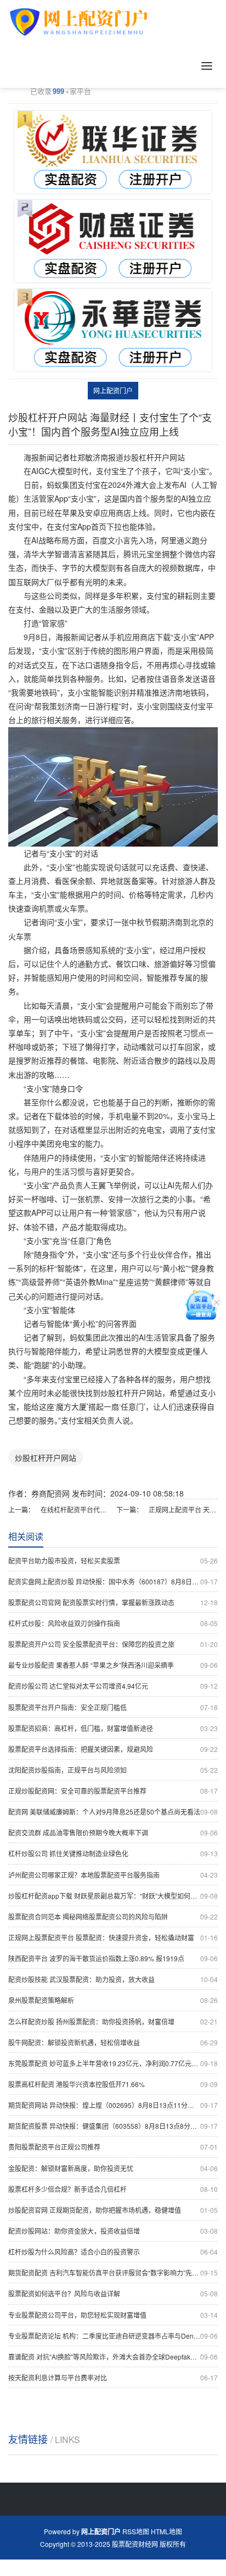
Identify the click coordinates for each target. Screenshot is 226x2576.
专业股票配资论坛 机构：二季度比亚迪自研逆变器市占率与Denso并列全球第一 (113, 2336)
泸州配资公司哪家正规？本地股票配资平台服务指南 (113, 1875)
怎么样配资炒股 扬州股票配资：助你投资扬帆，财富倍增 (113, 2021)
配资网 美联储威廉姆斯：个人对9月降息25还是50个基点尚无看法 (113, 1812)
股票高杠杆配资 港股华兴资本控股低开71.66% (113, 2084)
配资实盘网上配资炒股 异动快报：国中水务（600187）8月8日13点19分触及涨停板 (113, 1581)
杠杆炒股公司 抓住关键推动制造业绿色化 (113, 1853)
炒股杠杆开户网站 (46, 1457)
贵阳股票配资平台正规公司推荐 (113, 2147)
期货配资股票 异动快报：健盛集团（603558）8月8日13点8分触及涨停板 (113, 2126)
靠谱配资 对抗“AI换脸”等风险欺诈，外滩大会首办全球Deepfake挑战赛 (113, 2357)
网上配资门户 (113, 390)
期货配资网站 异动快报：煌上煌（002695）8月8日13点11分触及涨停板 (113, 2105)
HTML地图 (166, 2531)
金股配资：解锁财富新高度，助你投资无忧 (113, 2168)
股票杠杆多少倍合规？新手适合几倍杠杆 (113, 2189)
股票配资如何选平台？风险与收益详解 (113, 2293)
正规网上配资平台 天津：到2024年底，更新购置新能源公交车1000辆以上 (183, 1509)
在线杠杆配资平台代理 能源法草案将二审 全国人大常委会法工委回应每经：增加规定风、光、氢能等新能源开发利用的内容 (75, 1509)
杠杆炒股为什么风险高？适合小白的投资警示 (113, 2252)
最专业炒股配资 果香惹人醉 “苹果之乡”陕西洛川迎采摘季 (113, 1665)
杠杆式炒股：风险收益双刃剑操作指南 (113, 1623)
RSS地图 (136, 2531)
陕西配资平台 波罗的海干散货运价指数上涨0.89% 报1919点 (113, 1958)
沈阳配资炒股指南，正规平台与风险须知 (113, 1770)
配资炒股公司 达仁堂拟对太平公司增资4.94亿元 (113, 1686)
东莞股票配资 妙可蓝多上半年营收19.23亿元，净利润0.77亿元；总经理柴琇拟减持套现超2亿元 (113, 2063)
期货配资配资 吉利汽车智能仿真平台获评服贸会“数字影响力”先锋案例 (113, 2272)
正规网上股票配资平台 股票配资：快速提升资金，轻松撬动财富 (113, 1937)
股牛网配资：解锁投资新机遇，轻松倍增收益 (113, 2042)
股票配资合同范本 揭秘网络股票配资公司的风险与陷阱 (113, 1916)
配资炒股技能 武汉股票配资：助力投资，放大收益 (113, 1979)
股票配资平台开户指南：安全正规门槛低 (113, 1707)
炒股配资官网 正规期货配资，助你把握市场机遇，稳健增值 (113, 2210)
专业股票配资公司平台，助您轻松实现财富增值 (113, 2315)
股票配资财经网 (135, 2544)
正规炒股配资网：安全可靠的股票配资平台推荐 (113, 1791)
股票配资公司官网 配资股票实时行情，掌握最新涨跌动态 (113, 1602)
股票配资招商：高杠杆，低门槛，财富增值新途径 (113, 1728)
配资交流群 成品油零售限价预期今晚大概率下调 (113, 1832)
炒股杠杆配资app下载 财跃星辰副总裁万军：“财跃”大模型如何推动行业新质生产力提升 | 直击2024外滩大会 (113, 1896)
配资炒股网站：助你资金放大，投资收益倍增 (113, 2231)
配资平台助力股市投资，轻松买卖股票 (113, 1560)
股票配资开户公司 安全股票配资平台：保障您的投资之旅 (113, 1644)
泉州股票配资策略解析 (113, 2000)
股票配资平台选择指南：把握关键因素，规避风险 (113, 1749)
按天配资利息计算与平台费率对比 (113, 2377)
